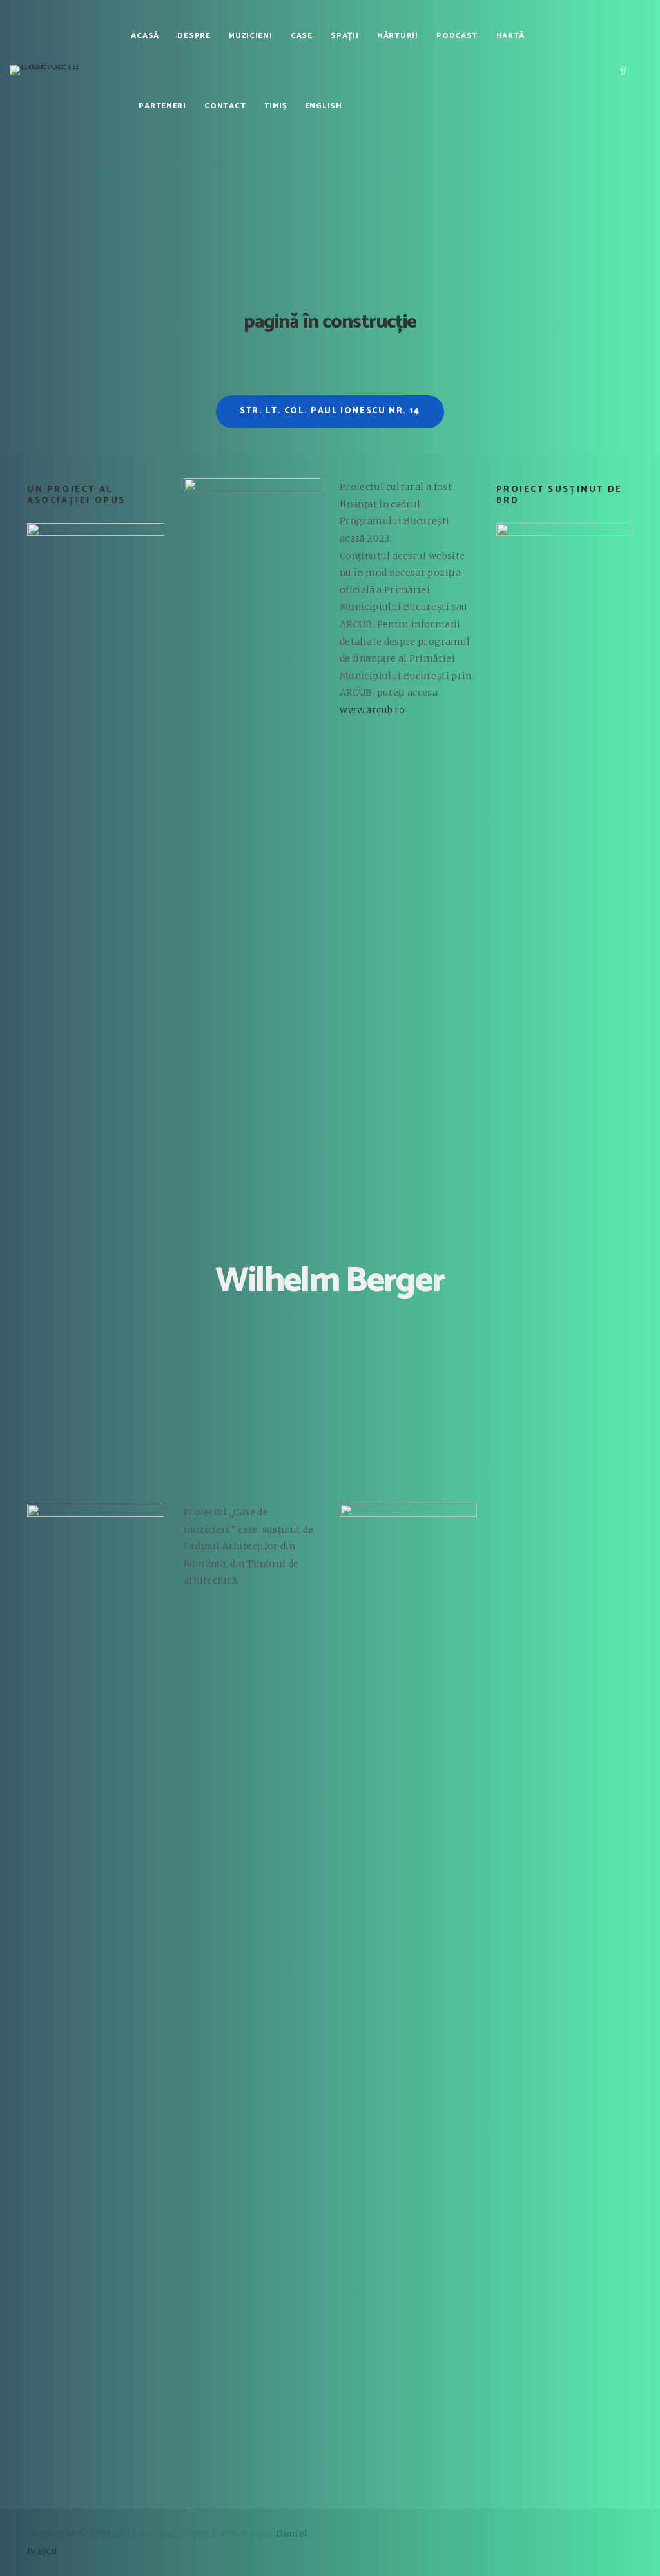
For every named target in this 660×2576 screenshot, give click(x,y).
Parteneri (162, 106)
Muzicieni (250, 36)
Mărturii (398, 36)
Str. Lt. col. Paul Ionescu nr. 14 (330, 411)
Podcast (457, 36)
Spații (345, 36)
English (324, 106)
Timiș (276, 106)
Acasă (145, 36)
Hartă (511, 36)
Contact (225, 106)
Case (302, 36)
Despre (194, 36)
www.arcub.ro (372, 710)
